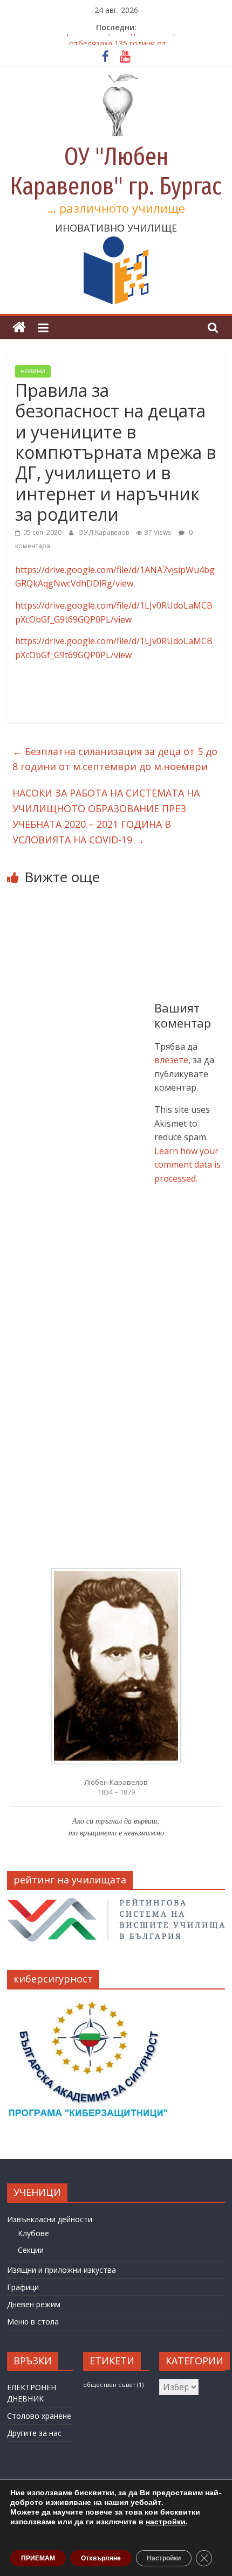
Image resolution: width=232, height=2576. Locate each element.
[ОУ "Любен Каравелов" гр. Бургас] (19, 328)
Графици (23, 2287)
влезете (171, 1060)
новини (33, 371)
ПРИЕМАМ (38, 2558)
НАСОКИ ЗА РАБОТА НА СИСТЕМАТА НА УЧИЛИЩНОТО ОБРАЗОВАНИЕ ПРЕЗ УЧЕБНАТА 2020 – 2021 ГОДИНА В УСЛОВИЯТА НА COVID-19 (106, 816)
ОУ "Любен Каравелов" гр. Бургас (116, 171)
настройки (166, 2522)
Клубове (33, 2233)
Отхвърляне (101, 2558)
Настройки (164, 2558)
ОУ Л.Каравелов (104, 532)
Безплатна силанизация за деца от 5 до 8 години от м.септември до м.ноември (115, 759)
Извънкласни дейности (50, 2219)
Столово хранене (39, 2416)
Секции (31, 2250)
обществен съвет (113, 2385)
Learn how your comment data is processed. (187, 1165)
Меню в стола (33, 2322)
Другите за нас (34, 2433)
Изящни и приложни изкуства (62, 2270)
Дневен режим (34, 2304)
